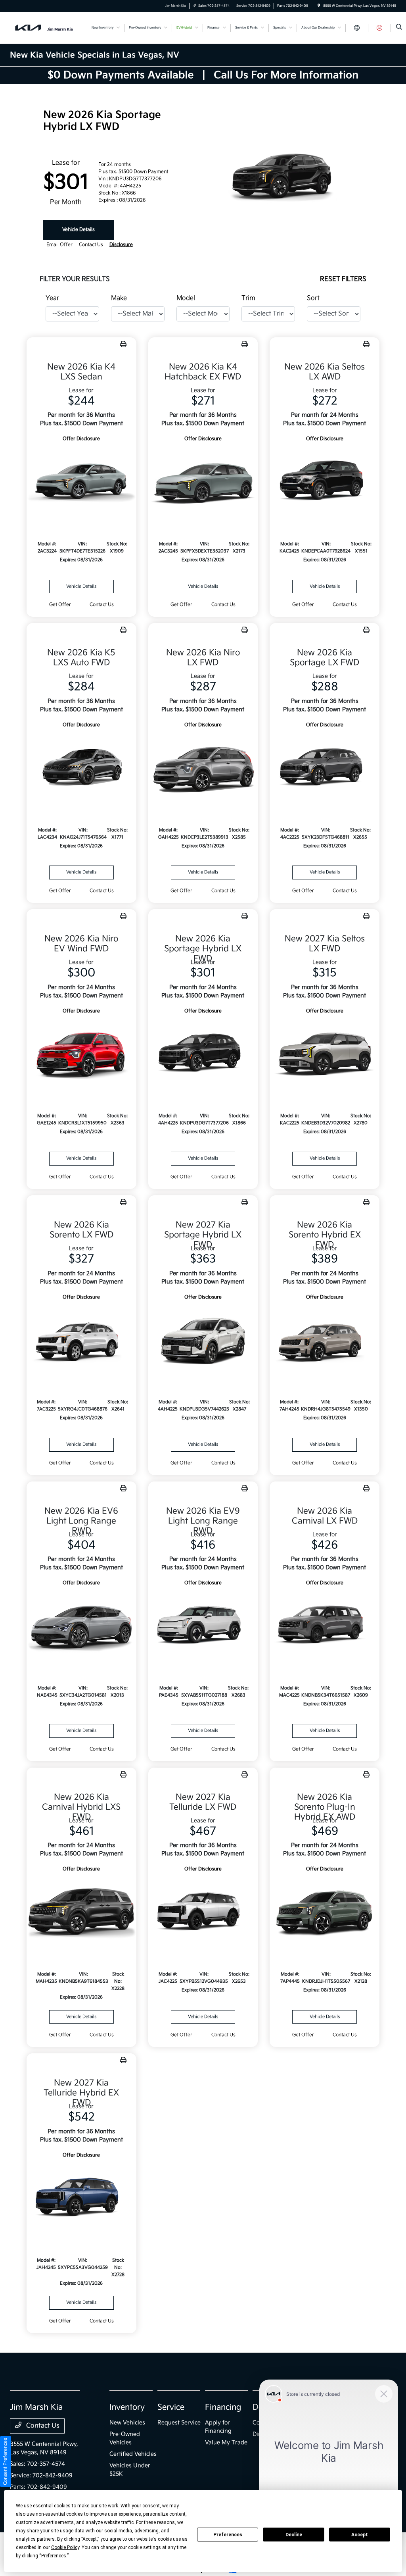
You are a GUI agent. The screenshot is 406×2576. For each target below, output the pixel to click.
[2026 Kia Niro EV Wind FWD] (81, 1054)
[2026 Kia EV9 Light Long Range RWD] (203, 1626)
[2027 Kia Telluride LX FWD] (203, 1912)
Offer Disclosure (81, 439)
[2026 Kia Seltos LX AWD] (325, 482)
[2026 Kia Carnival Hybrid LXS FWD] (81, 1912)
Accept (360, 2535)
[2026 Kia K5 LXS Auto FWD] (81, 768)
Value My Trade (226, 2442)
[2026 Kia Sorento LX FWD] (81, 1340)
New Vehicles (127, 2423)
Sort (313, 298)
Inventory (127, 2407)
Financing (223, 2407)
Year (52, 298)
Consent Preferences (5, 2462)
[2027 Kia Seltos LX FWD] (325, 1054)
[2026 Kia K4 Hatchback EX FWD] (203, 482)
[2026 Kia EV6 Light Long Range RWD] (81, 1626)
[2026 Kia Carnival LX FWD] (325, 1626)
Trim (248, 298)
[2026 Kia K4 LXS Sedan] (81, 482)
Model (186, 298)
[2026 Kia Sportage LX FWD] (325, 768)
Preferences (228, 2535)
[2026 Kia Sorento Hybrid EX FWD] (325, 1340)
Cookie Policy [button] (65, 2547)
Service (171, 2407)
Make (119, 298)
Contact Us (42, 2426)
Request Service (179, 2423)
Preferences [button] (54, 2556)
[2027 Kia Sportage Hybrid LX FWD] (203, 1340)
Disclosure (121, 245)
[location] (319, 6)
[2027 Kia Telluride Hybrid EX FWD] (81, 2198)
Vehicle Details (79, 230)
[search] (399, 28)
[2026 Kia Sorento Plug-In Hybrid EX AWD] (325, 1912)
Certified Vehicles (133, 2454)
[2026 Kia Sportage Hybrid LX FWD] (203, 1054)
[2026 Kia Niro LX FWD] (203, 768)
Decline (294, 2535)
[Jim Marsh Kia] (46, 28)
